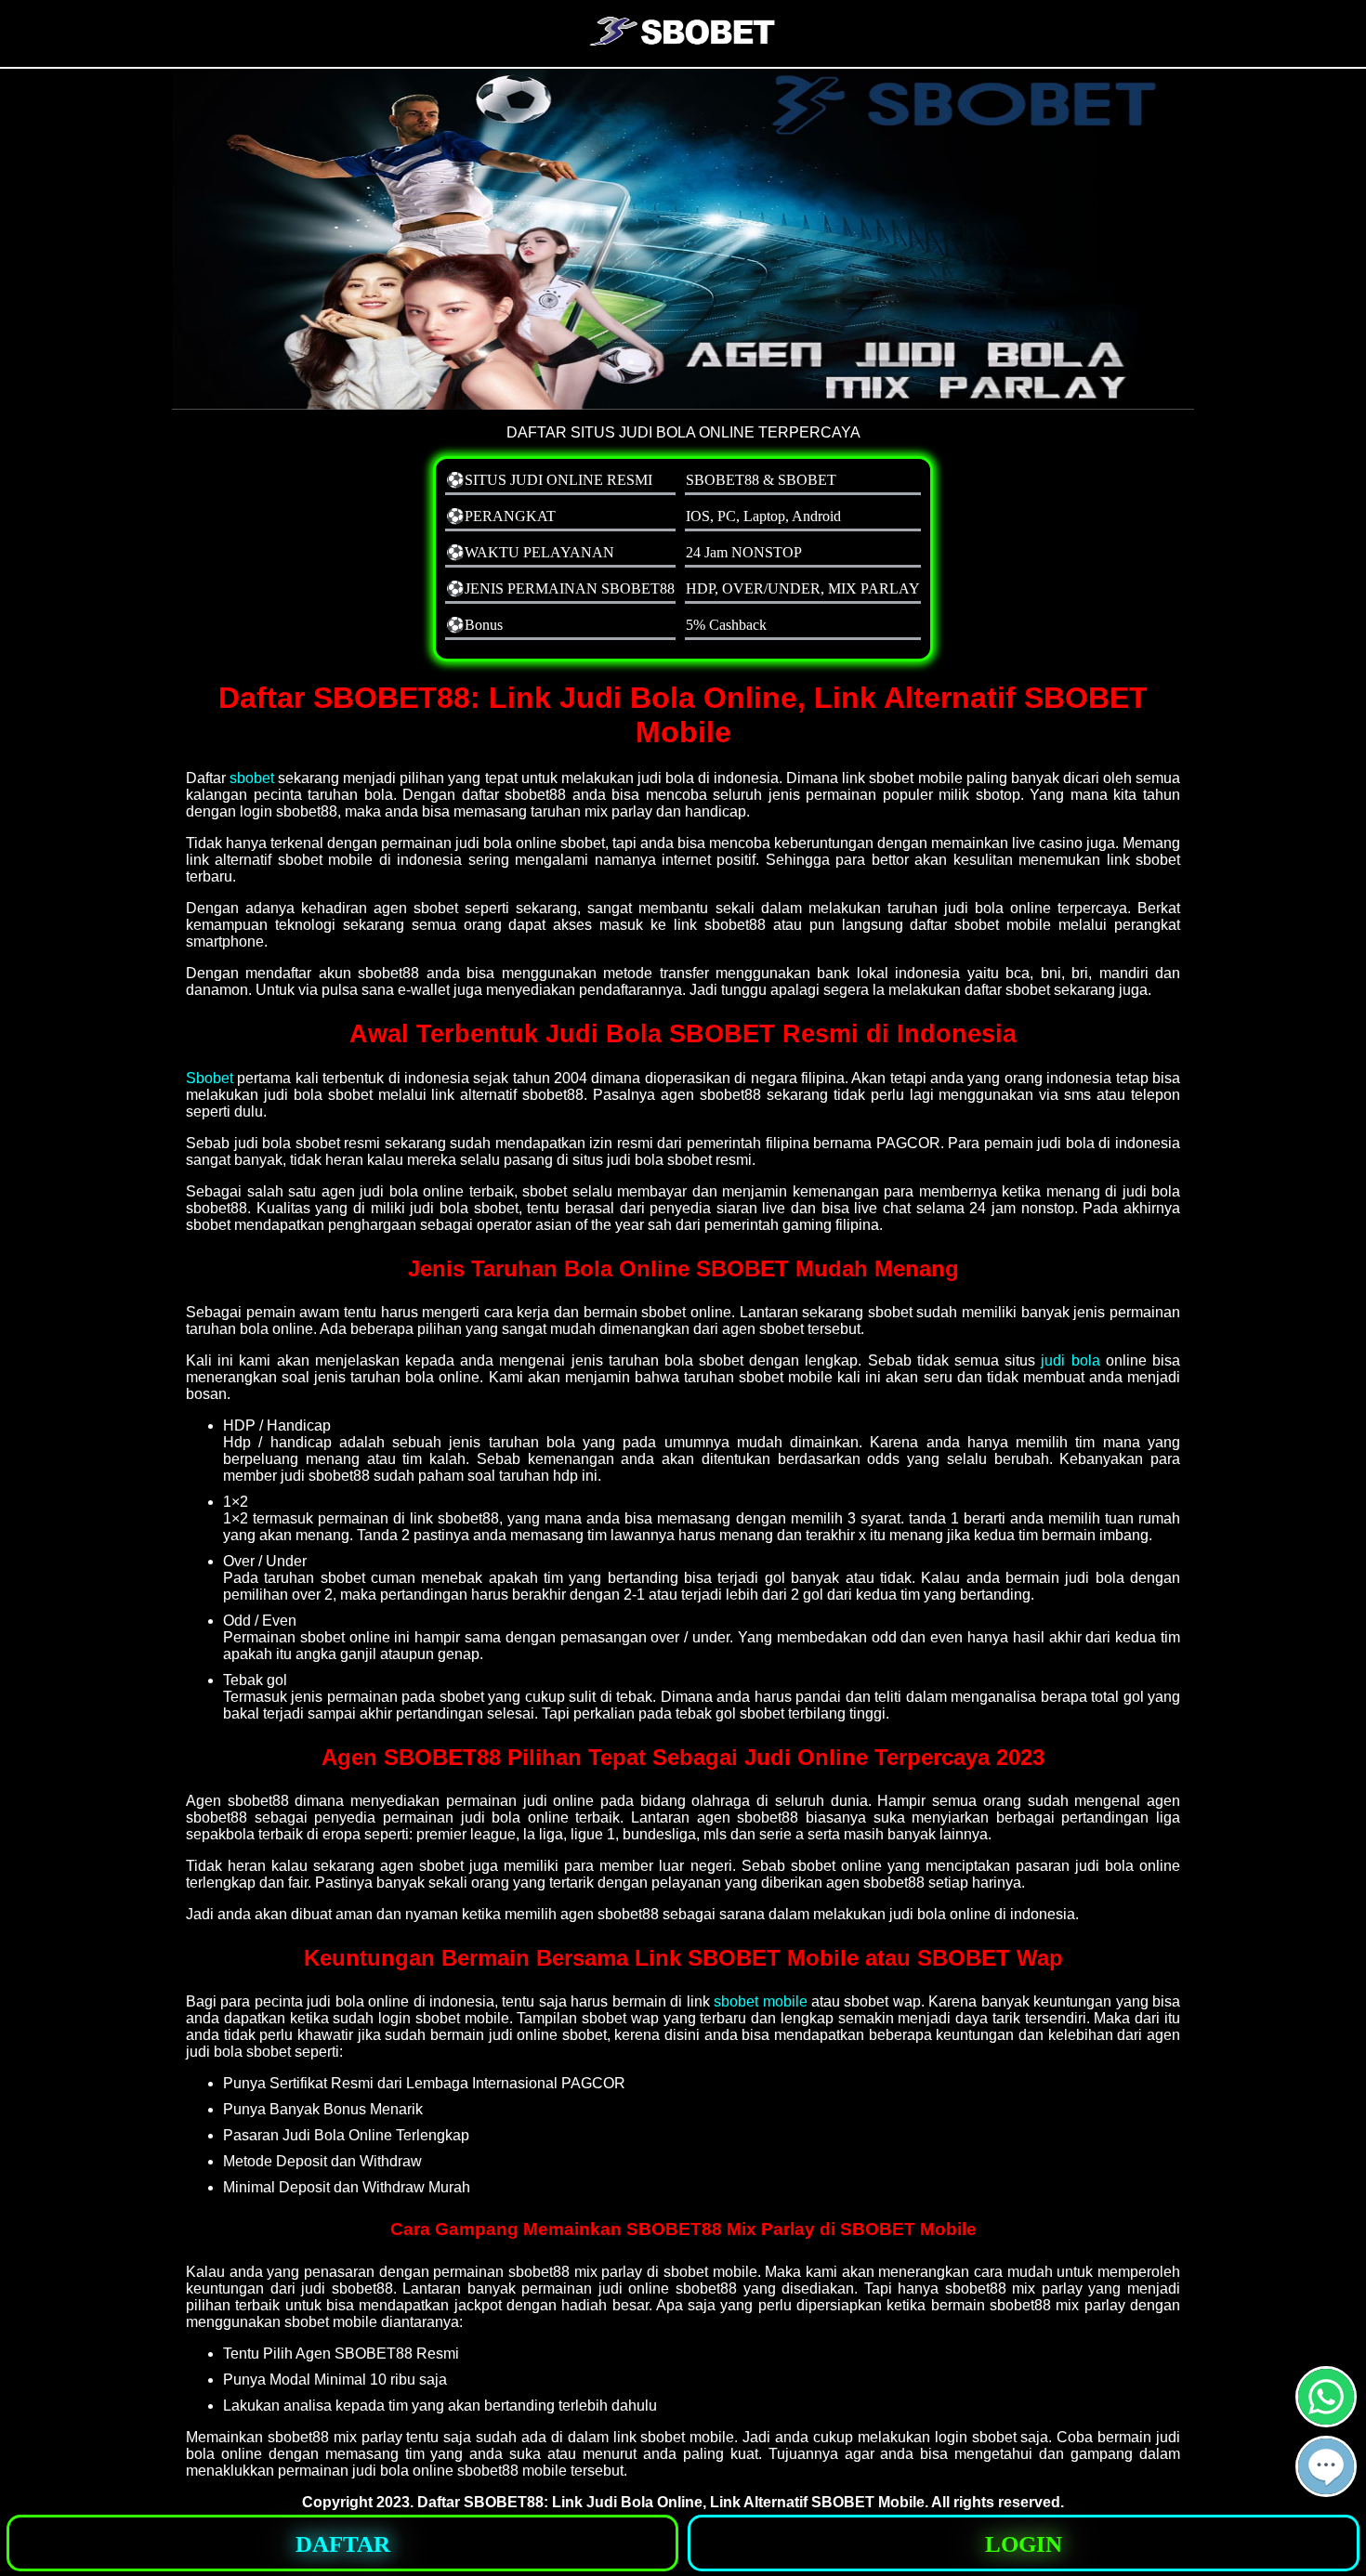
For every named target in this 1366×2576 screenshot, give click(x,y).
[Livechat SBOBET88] (1326, 2489)
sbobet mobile (760, 2001)
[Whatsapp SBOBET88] (1326, 2419)
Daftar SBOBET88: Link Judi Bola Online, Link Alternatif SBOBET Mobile (671, 2502)
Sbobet (210, 1078)
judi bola (1070, 1360)
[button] (1326, 2466)
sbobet (252, 778)
